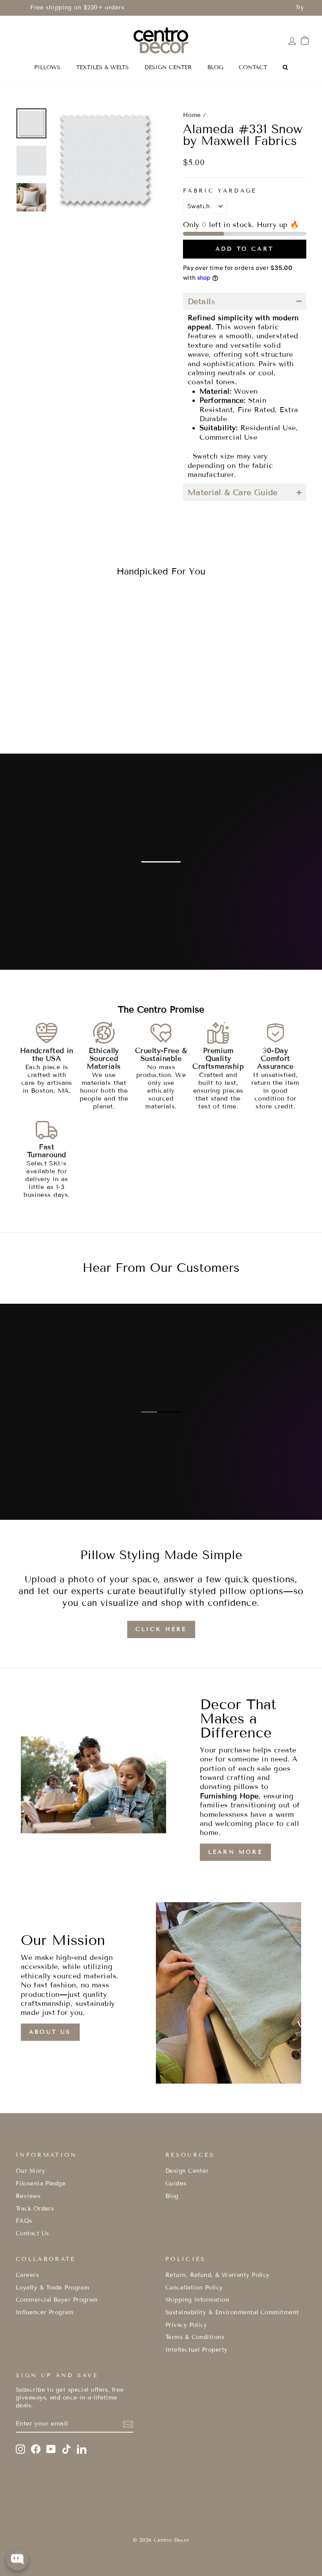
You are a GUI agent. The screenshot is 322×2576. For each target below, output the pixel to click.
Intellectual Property (196, 2350)
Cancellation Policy (194, 2288)
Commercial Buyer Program (57, 2300)
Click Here (161, 1629)
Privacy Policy (186, 2325)
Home (192, 115)
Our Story (30, 2171)
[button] (245, 301)
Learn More (235, 1852)
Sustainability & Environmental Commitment (232, 2312)
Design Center (187, 2171)
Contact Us (32, 2233)
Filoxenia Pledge (41, 2183)
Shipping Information (197, 2300)
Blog (172, 2196)
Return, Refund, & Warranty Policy (218, 2275)
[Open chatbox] (17, 2559)
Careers (27, 2275)
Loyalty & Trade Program (52, 2288)
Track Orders (35, 2209)
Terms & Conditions (195, 2337)
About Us (50, 2032)
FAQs (24, 2221)
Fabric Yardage (220, 191)
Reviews (28, 2196)
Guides (176, 2183)
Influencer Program (45, 2312)
